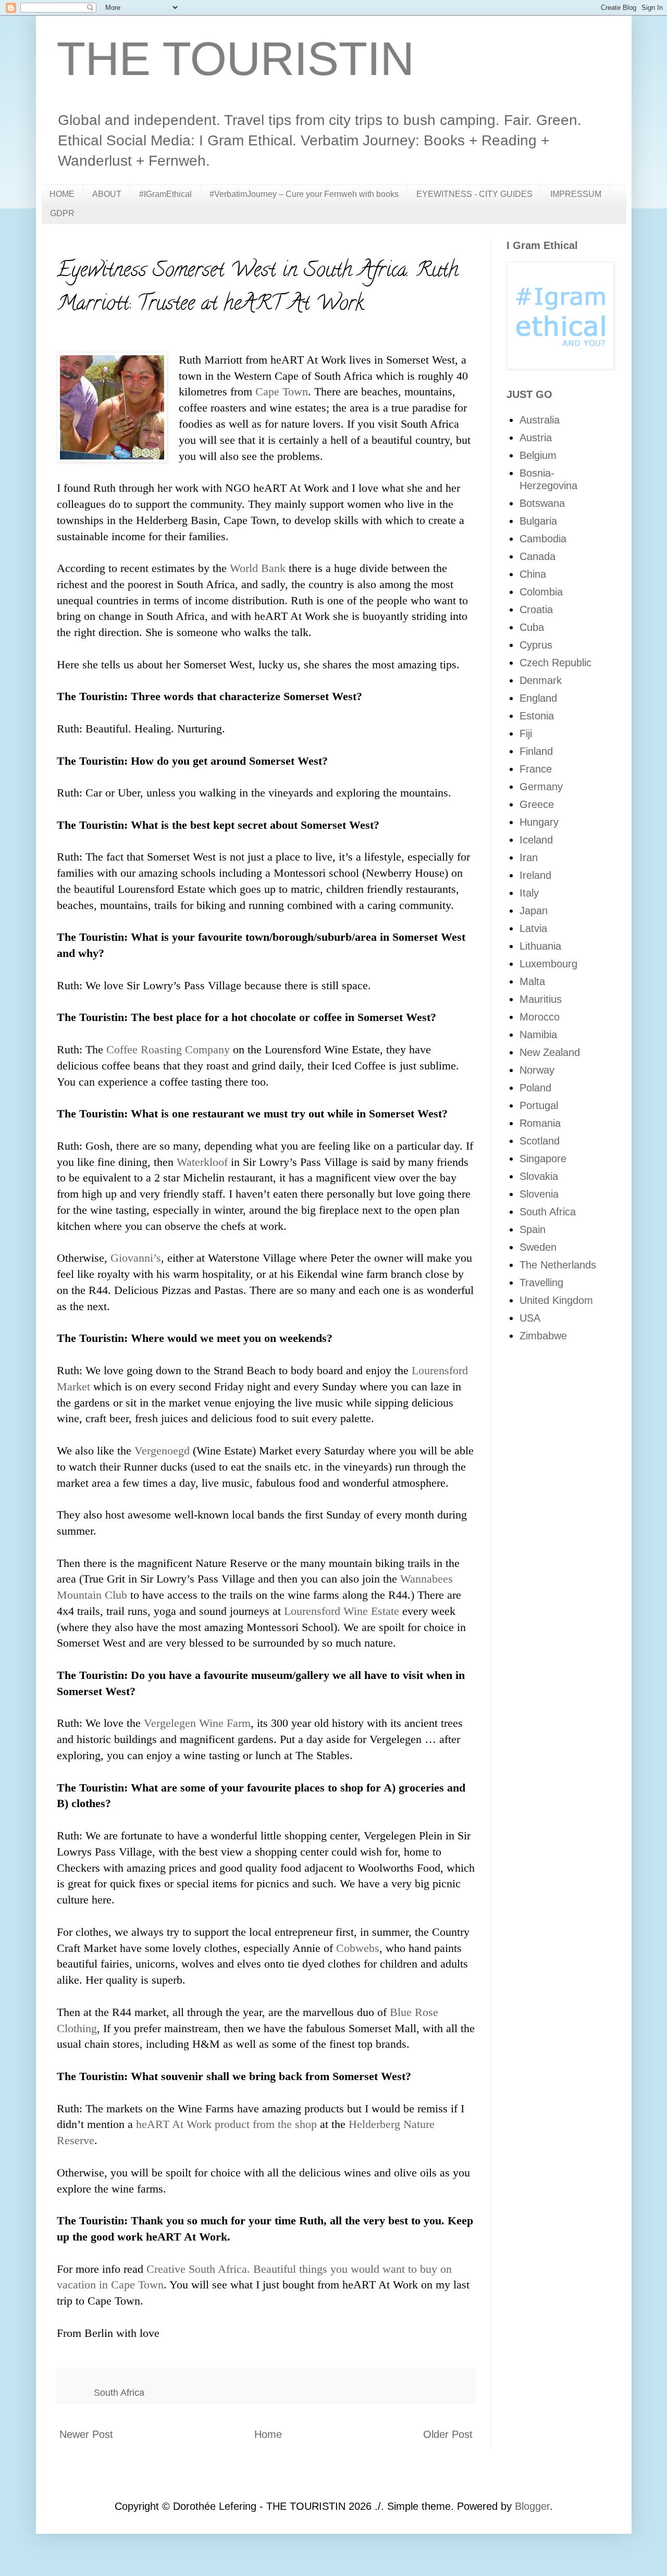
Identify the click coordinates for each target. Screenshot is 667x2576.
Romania (540, 1123)
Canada (538, 556)
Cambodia (543, 539)
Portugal (539, 1105)
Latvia (533, 928)
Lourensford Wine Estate (342, 1611)
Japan (534, 911)
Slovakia (539, 1176)
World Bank (258, 568)
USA (530, 1318)
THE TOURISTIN (236, 59)
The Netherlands (558, 1265)
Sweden (538, 1247)
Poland (535, 1088)
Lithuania (540, 946)
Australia (540, 420)
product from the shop (266, 2124)
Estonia (537, 716)
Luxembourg (548, 964)
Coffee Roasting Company (168, 1049)
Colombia (541, 592)
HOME (62, 194)
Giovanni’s (136, 1258)
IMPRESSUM (576, 194)
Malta (532, 981)
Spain (533, 1229)
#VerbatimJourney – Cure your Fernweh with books (304, 194)
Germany (541, 787)
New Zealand (550, 1052)
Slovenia (539, 1194)
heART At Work (174, 2124)
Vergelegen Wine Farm (197, 1723)
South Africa (119, 2393)
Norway (537, 1070)
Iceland (536, 840)
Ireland (535, 875)
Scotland (540, 1141)
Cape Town (282, 391)
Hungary (539, 822)
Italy (529, 893)
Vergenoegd (164, 1451)
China (533, 574)
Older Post (448, 2434)
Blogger (532, 2506)
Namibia (538, 1035)
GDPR (62, 213)
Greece (537, 804)
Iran (529, 857)
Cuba (532, 627)
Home (268, 2434)
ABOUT (107, 194)
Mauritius (541, 999)
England (538, 698)
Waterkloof (204, 1162)
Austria (536, 438)
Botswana (542, 503)
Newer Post (86, 2434)
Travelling (541, 1283)
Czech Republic (555, 663)
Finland (536, 751)
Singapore (543, 1159)
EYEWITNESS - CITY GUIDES (474, 194)
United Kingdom (556, 1300)
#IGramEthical (165, 194)
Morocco (540, 1017)
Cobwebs (358, 1948)
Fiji (526, 733)
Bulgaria (538, 521)
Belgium (538, 455)
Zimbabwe (543, 1336)
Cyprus (536, 645)
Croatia (536, 609)
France (536, 769)
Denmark (541, 680)
